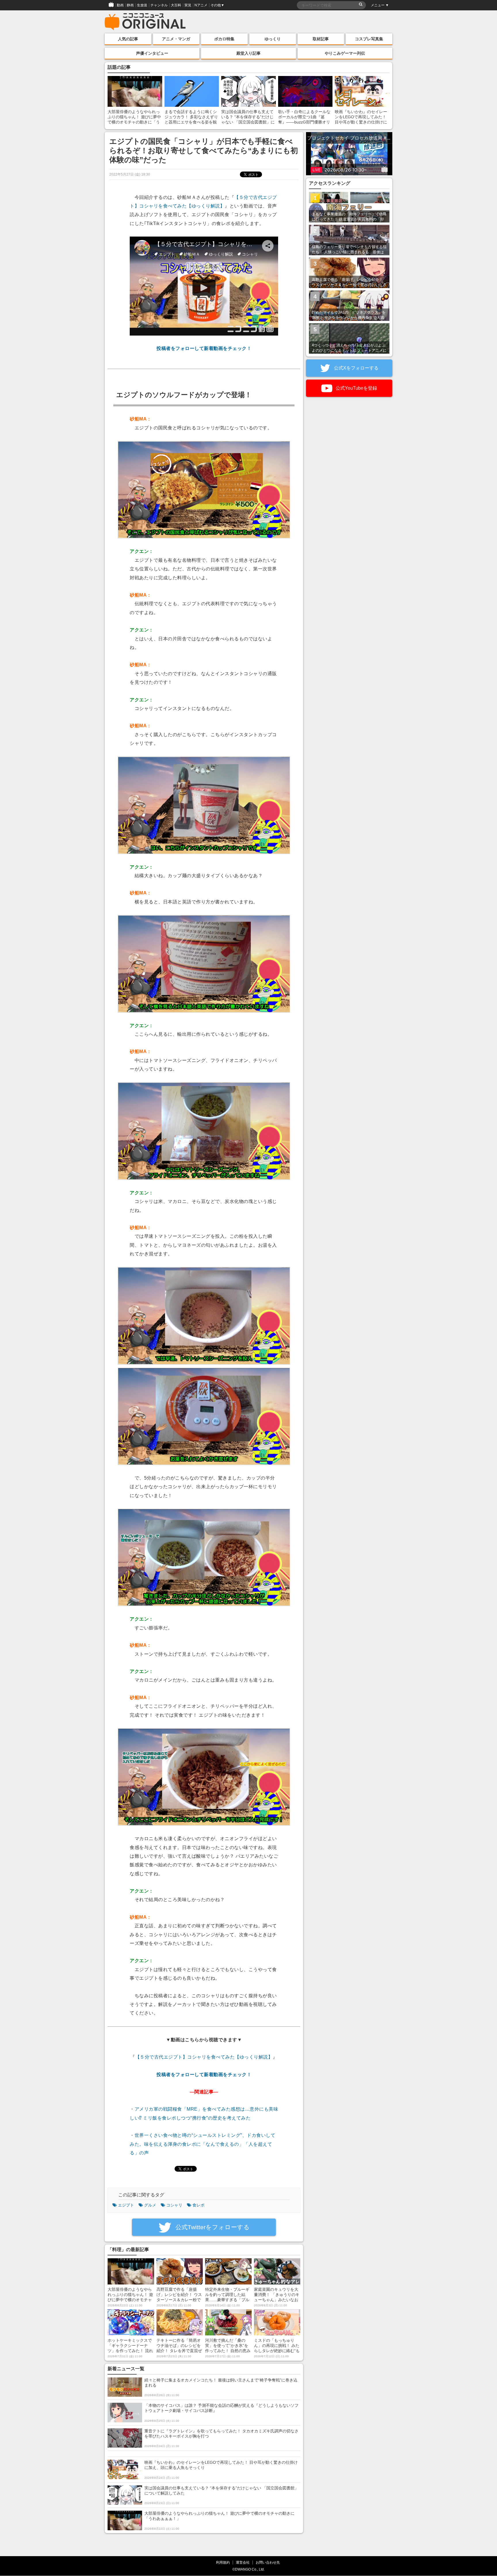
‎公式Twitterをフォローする (212, 2227)
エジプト (126, 2205)
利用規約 (223, 2562)
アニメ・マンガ (176, 39)
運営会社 (243, 2562)
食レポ (198, 2205)
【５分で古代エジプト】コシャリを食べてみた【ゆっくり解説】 (204, 2057)
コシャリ (174, 2205)
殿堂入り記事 (248, 53)
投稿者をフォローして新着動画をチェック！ (204, 348)
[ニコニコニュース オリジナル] (145, 22)
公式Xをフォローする (356, 368)
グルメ (150, 2205)
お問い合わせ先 (268, 2562)
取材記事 (321, 39)
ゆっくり (273, 39)
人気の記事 (128, 39)
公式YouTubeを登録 (356, 388)
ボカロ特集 (224, 39)
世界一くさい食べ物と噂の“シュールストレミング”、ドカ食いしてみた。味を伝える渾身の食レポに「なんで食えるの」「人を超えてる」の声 (202, 2144)
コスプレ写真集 (369, 39)
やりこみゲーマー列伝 (345, 53)
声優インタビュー (152, 53)
